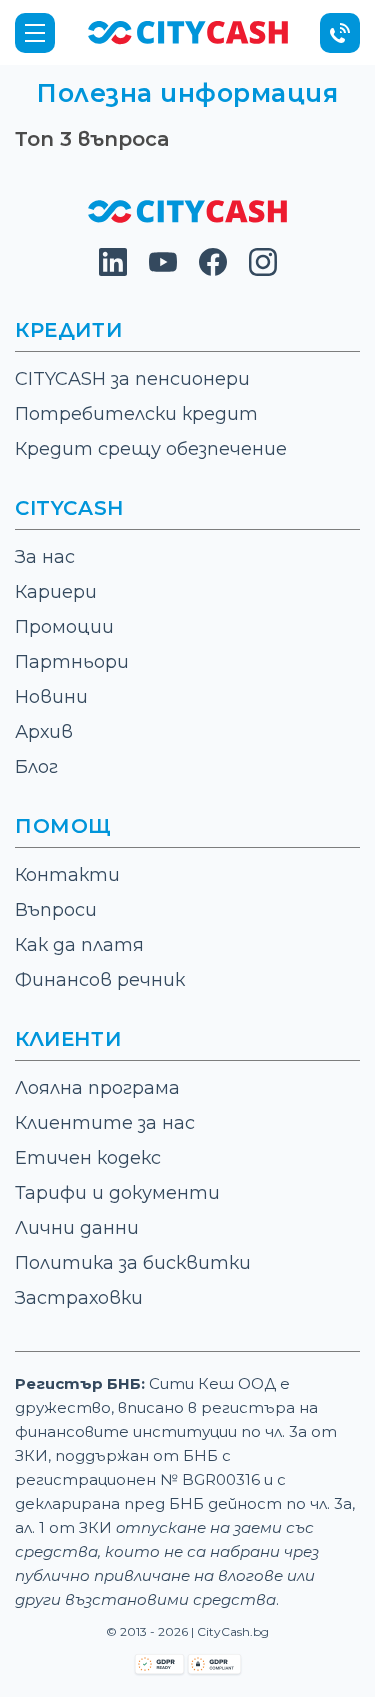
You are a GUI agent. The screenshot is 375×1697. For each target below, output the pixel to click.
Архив (44, 732)
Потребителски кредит (136, 414)
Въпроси (56, 910)
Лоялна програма (97, 1088)
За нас (45, 557)
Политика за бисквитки (133, 1263)
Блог (36, 767)
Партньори (72, 662)
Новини (51, 697)
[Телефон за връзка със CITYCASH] (340, 33)
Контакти (67, 875)
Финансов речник (100, 980)
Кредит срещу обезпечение (151, 449)
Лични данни (77, 1228)
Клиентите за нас (105, 1123)
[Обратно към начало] (188, 31)
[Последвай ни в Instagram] (263, 270)
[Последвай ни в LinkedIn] (113, 270)
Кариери (56, 592)
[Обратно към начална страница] (188, 217)
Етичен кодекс (88, 1158)
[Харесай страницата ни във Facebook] (213, 270)
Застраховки (79, 1298)
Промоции (64, 627)
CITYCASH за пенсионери (132, 379)
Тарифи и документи (117, 1193)
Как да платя (79, 945)
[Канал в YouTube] (163, 270)
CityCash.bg (233, 1631)
